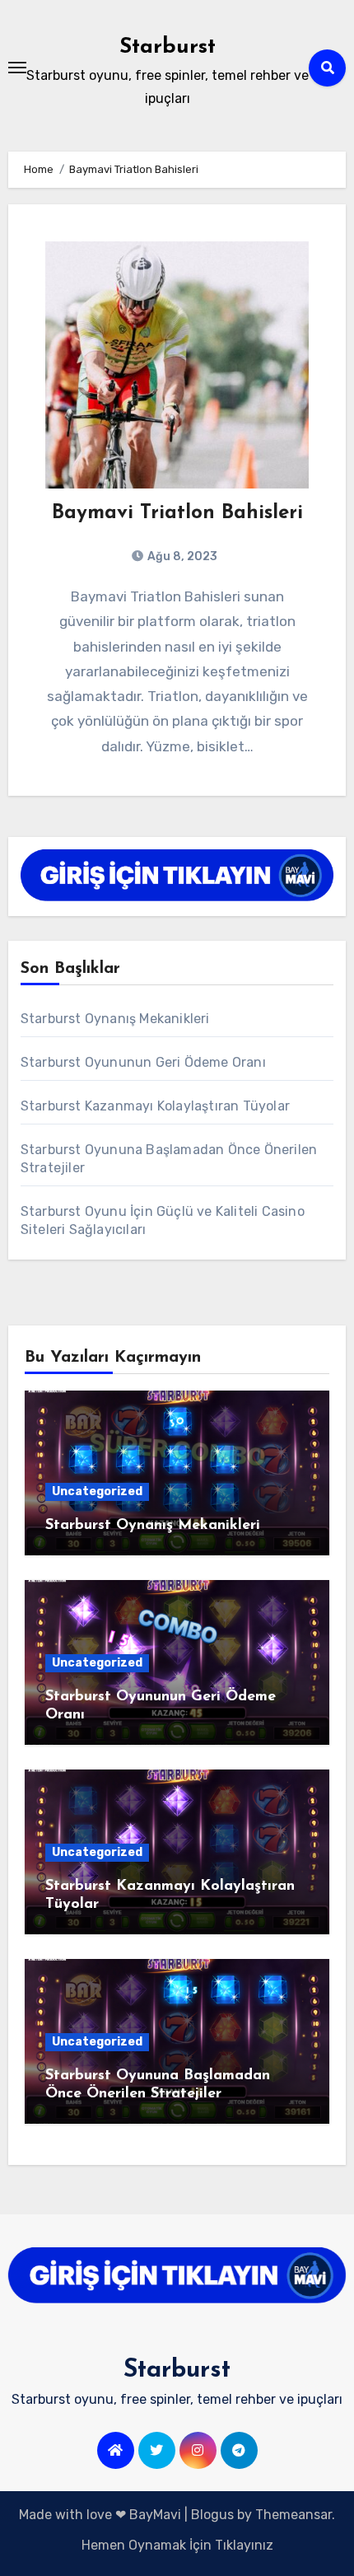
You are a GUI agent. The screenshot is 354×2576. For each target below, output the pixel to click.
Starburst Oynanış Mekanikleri (115, 1019)
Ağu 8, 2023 (181, 556)
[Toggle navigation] (17, 68)
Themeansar (293, 2515)
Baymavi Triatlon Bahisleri (177, 513)
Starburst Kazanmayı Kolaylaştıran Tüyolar (155, 1106)
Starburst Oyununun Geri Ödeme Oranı (143, 1062)
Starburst (168, 47)
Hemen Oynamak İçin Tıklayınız (177, 2545)
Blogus (212, 2515)
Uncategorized (97, 1491)
